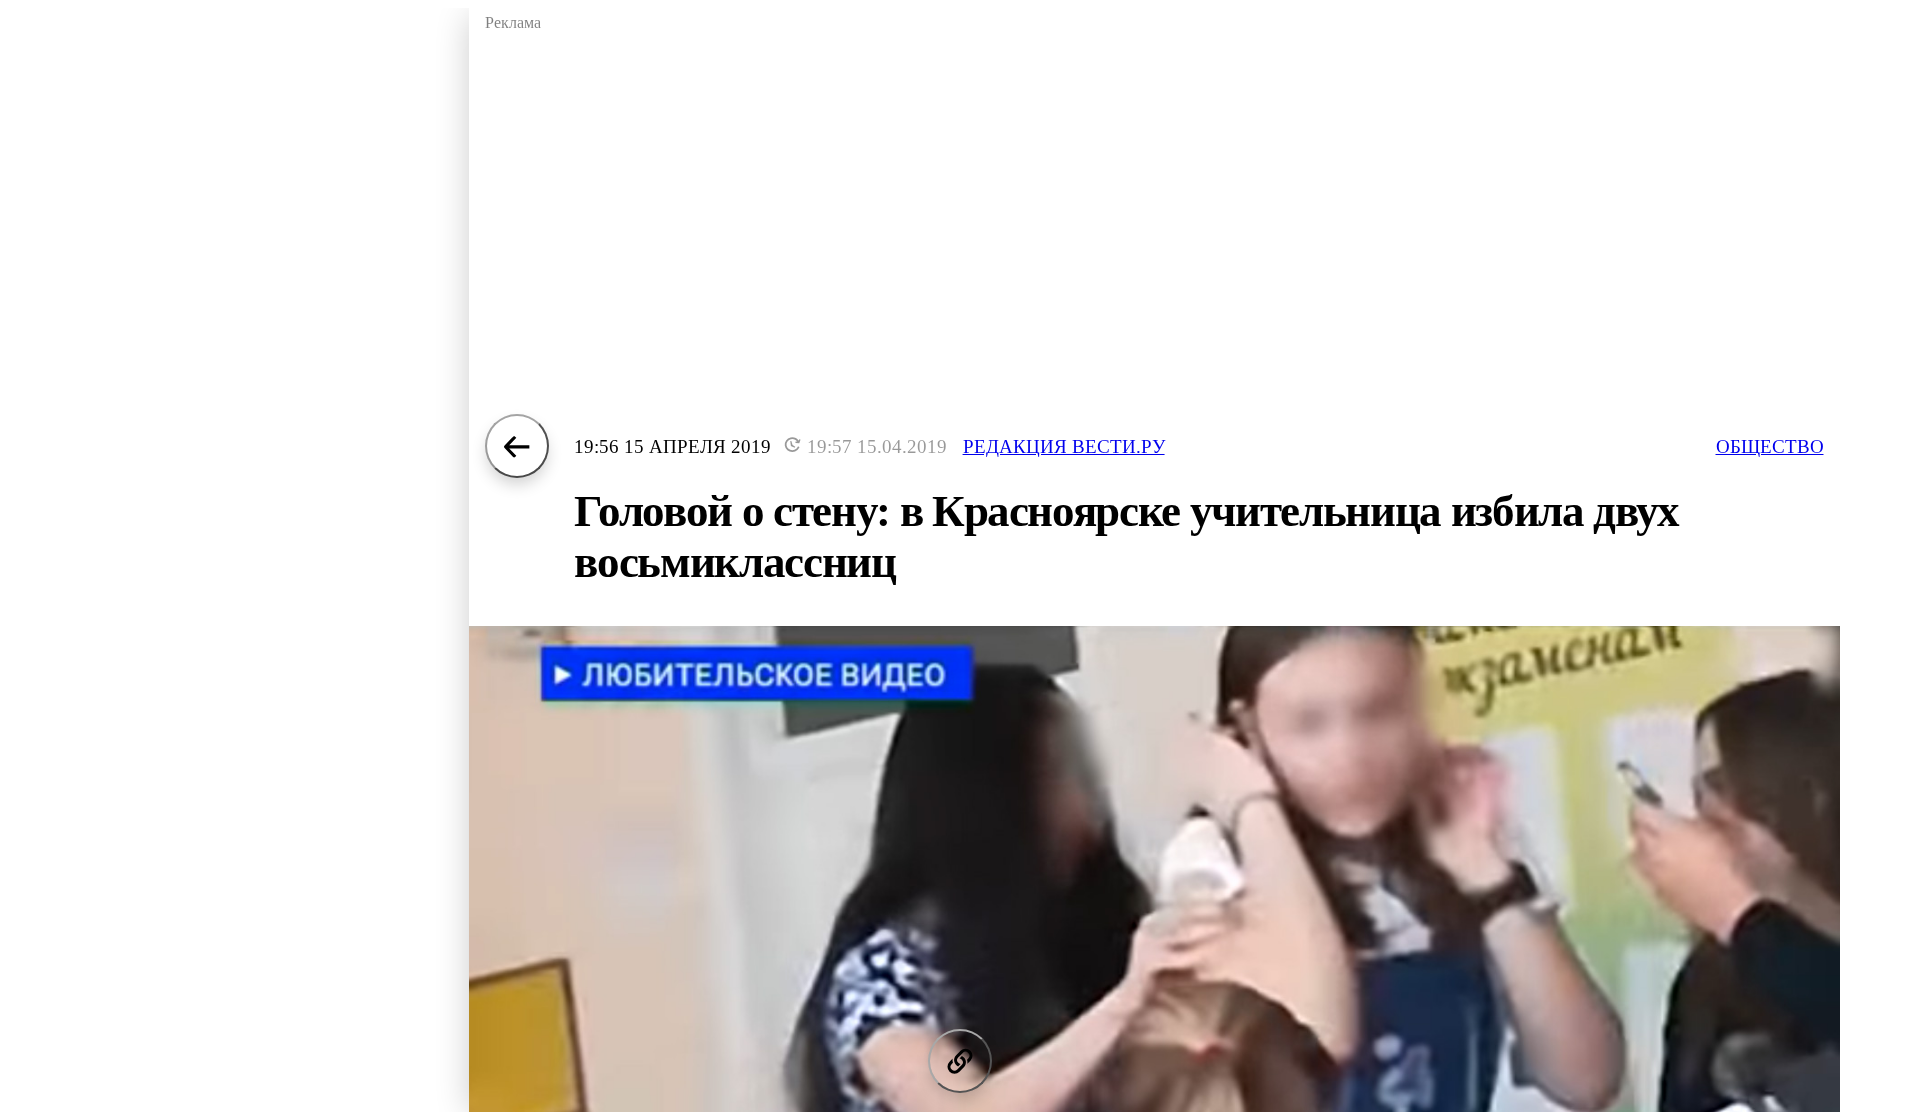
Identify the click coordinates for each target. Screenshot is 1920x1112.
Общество (1770, 446)
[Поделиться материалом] (960, 1061)
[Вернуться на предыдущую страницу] (517, 446)
